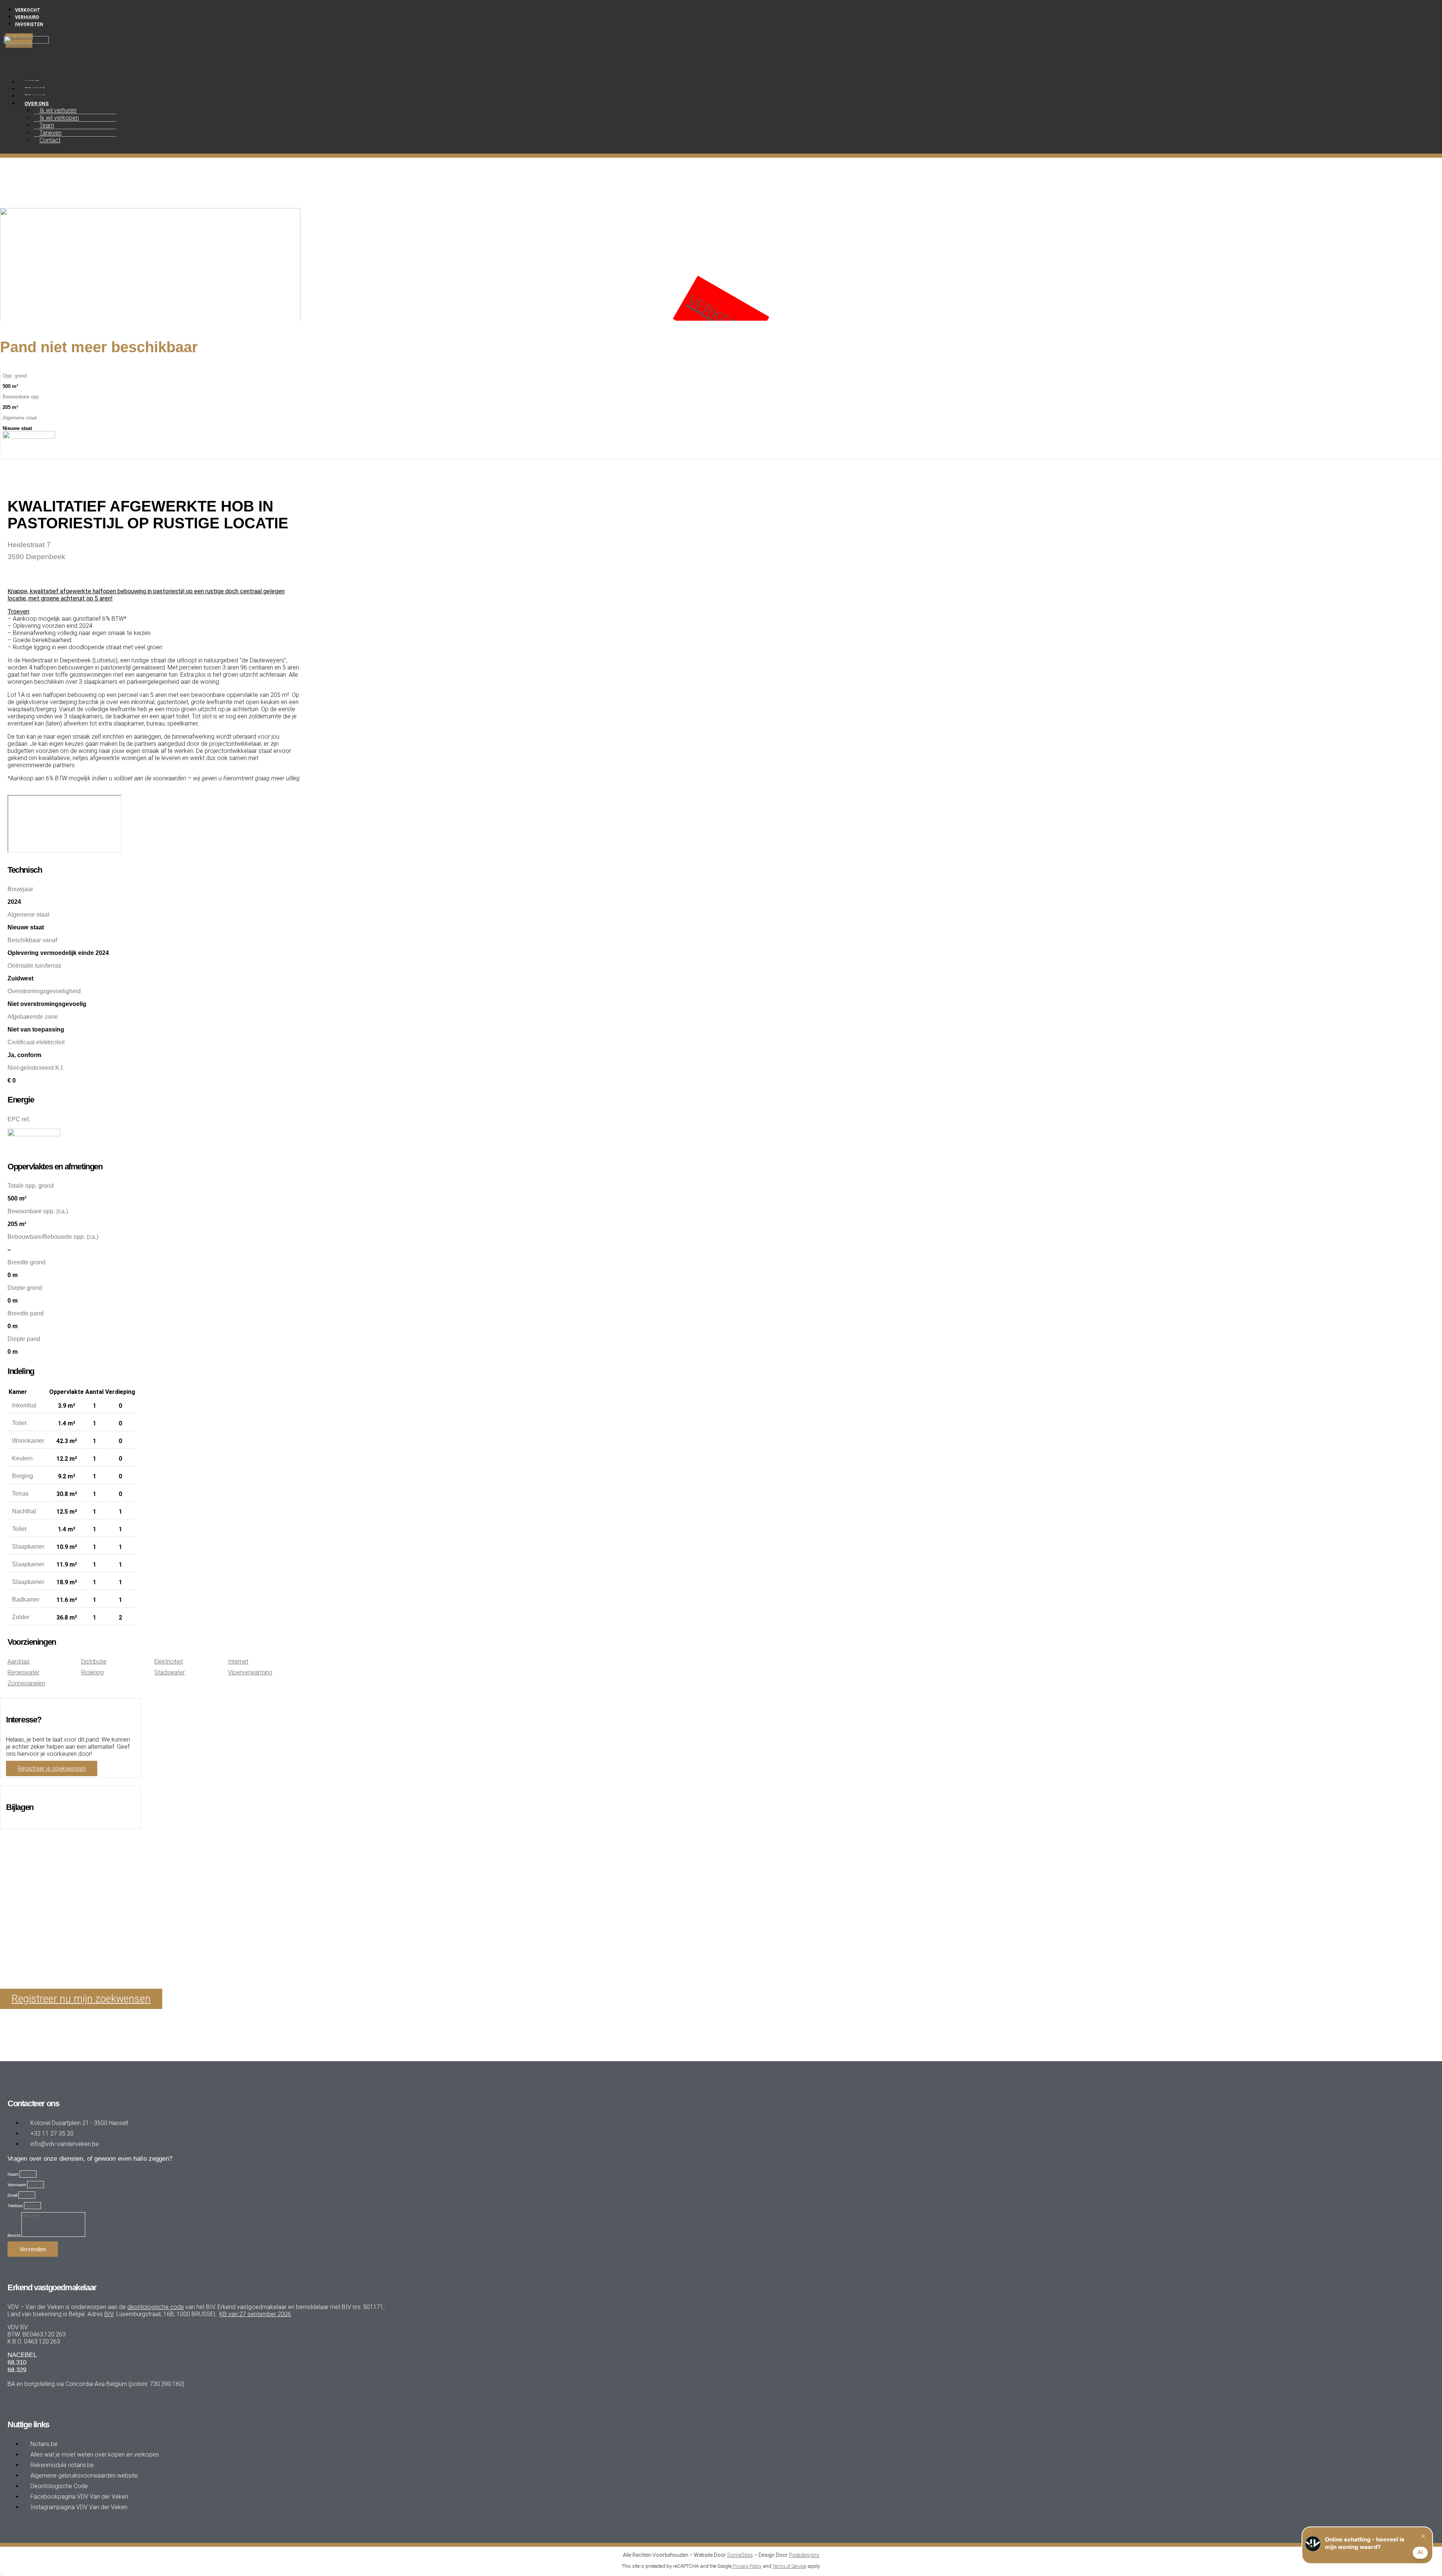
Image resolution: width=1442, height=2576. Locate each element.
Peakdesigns (804, 2555)
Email (13, 2195)
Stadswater (170, 1672)
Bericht (14, 2235)
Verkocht (722, 318)
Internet (238, 1661)
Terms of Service (789, 2566)
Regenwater (23, 1672)
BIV (109, 2314)
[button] (207, 70)
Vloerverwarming (250, 1672)
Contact (50, 140)
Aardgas (19, 1661)
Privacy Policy (747, 2566)
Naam (14, 2174)
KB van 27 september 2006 (255, 2314)
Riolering (92, 1672)
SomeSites (740, 2555)
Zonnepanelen (26, 1683)
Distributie (94, 1661)
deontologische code (156, 2307)
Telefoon (16, 2206)
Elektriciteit (169, 1661)
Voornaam (17, 2185)
